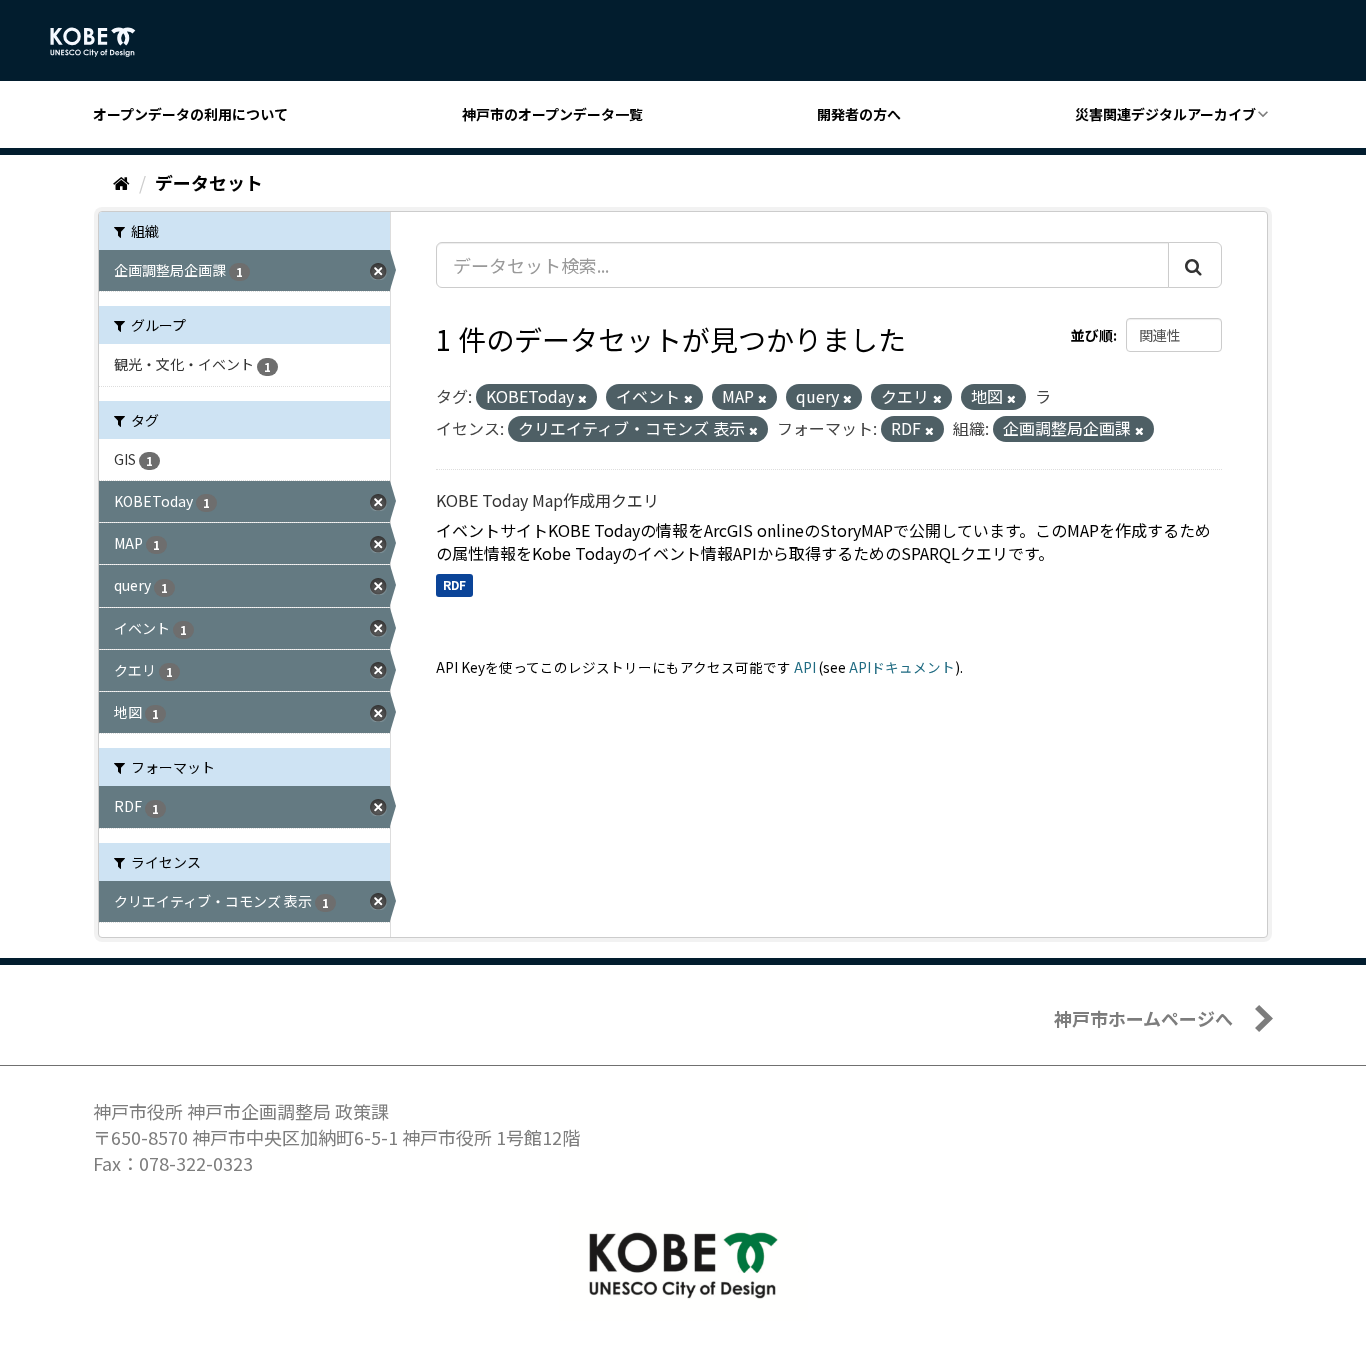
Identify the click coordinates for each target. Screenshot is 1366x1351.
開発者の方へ (859, 114)
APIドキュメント (902, 667)
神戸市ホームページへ (1143, 1018)
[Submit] (1195, 265)
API (805, 667)
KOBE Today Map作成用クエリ (547, 500)
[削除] (582, 398)
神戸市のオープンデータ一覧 (552, 114)
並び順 (1092, 335)
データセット (209, 182)
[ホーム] (121, 182)
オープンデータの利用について (190, 114)
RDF (454, 584)
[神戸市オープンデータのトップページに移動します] (103, 42)
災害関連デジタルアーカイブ (1165, 114)
